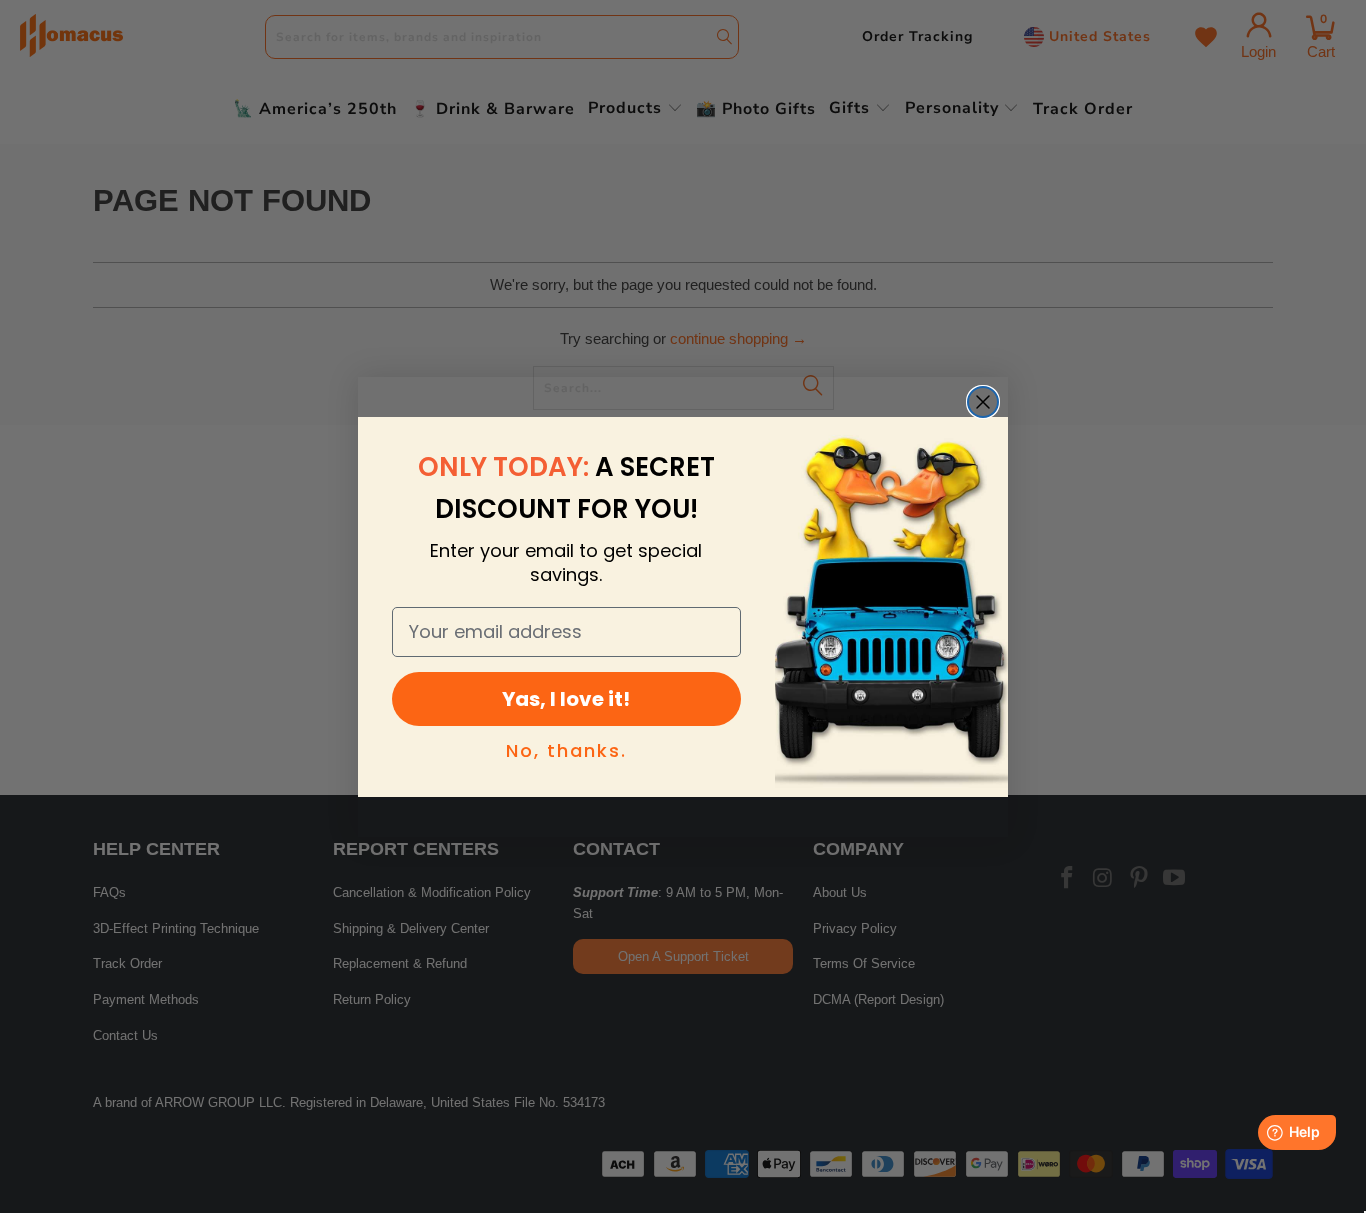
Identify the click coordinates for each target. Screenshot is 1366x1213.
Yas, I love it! (566, 699)
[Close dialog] (983, 402)
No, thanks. (566, 750)
